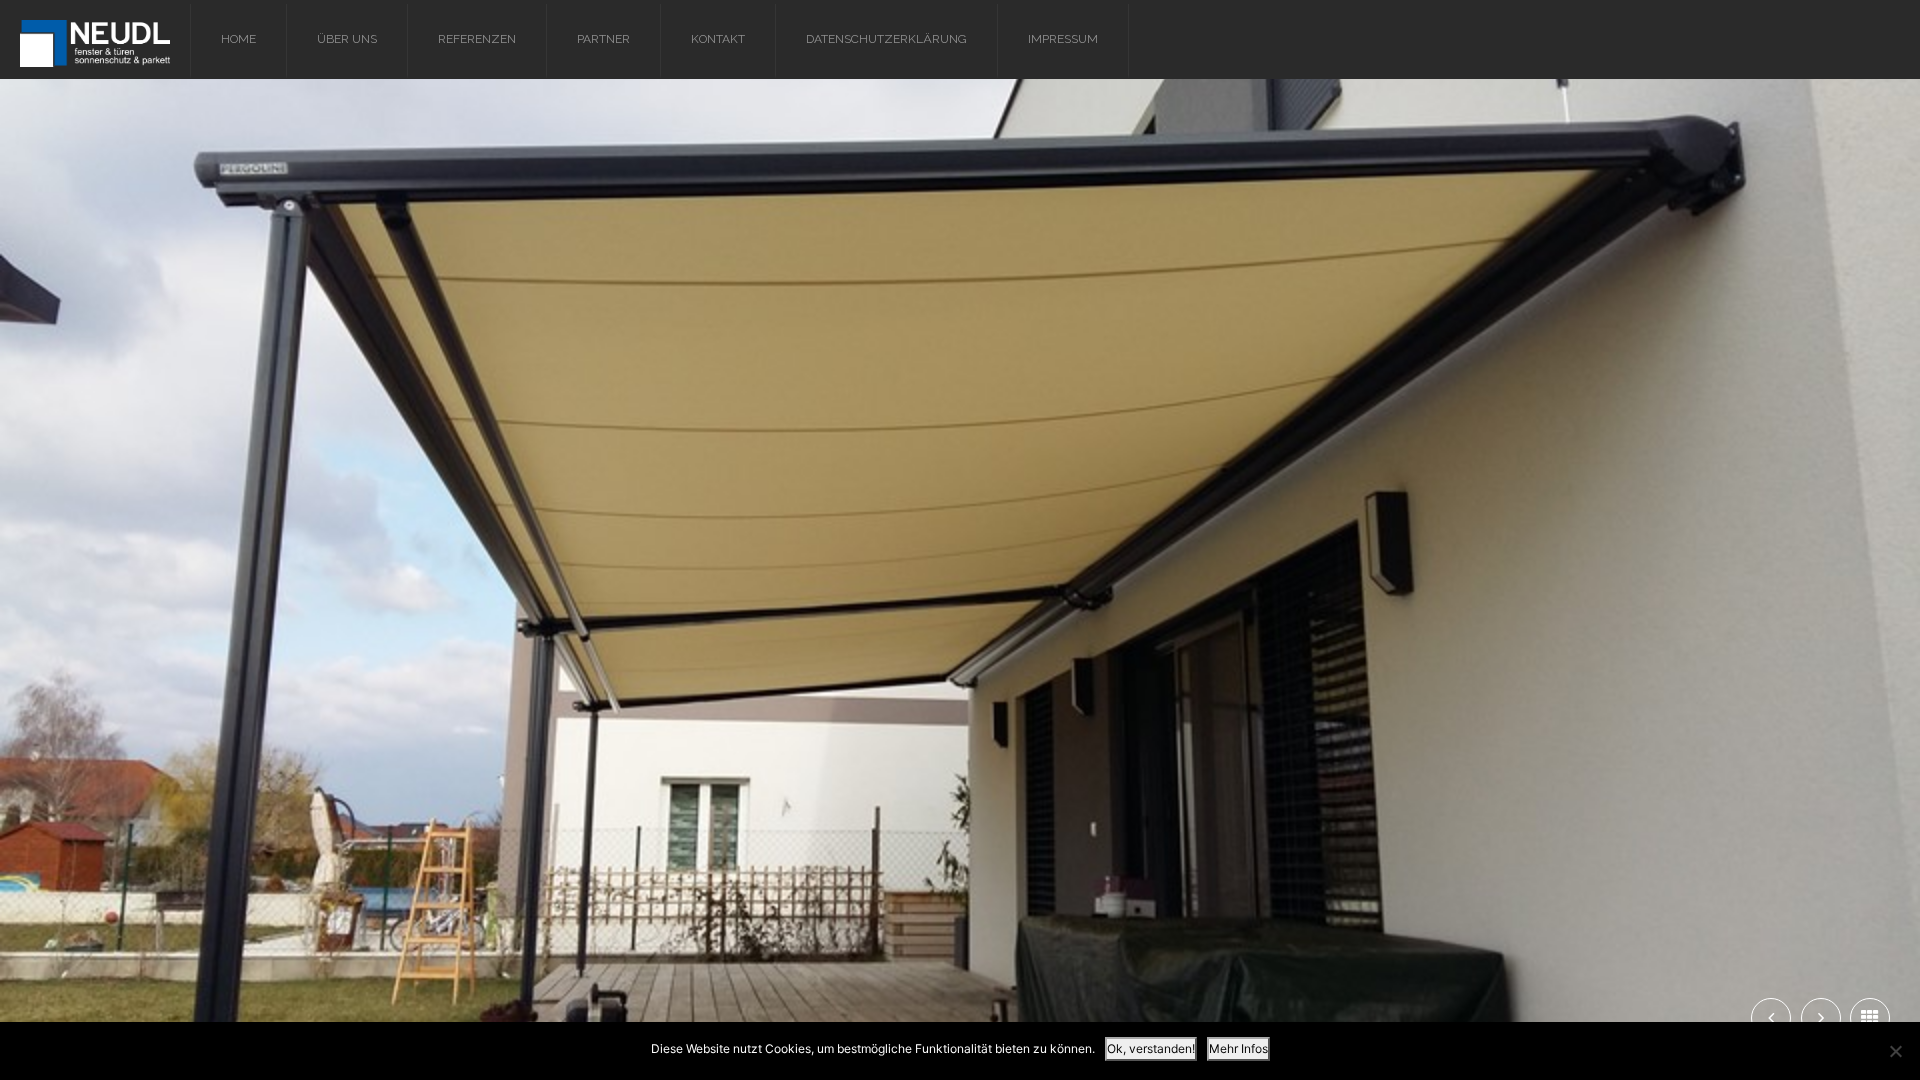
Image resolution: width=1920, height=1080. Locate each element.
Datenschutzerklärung (886, 39)
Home (238, 39)
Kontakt (718, 39)
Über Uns (347, 39)
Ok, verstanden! (1151, 1048)
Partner (603, 39)
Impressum (1063, 39)
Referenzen (477, 39)
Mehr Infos (1238, 1048)
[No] (1895, 1051)
